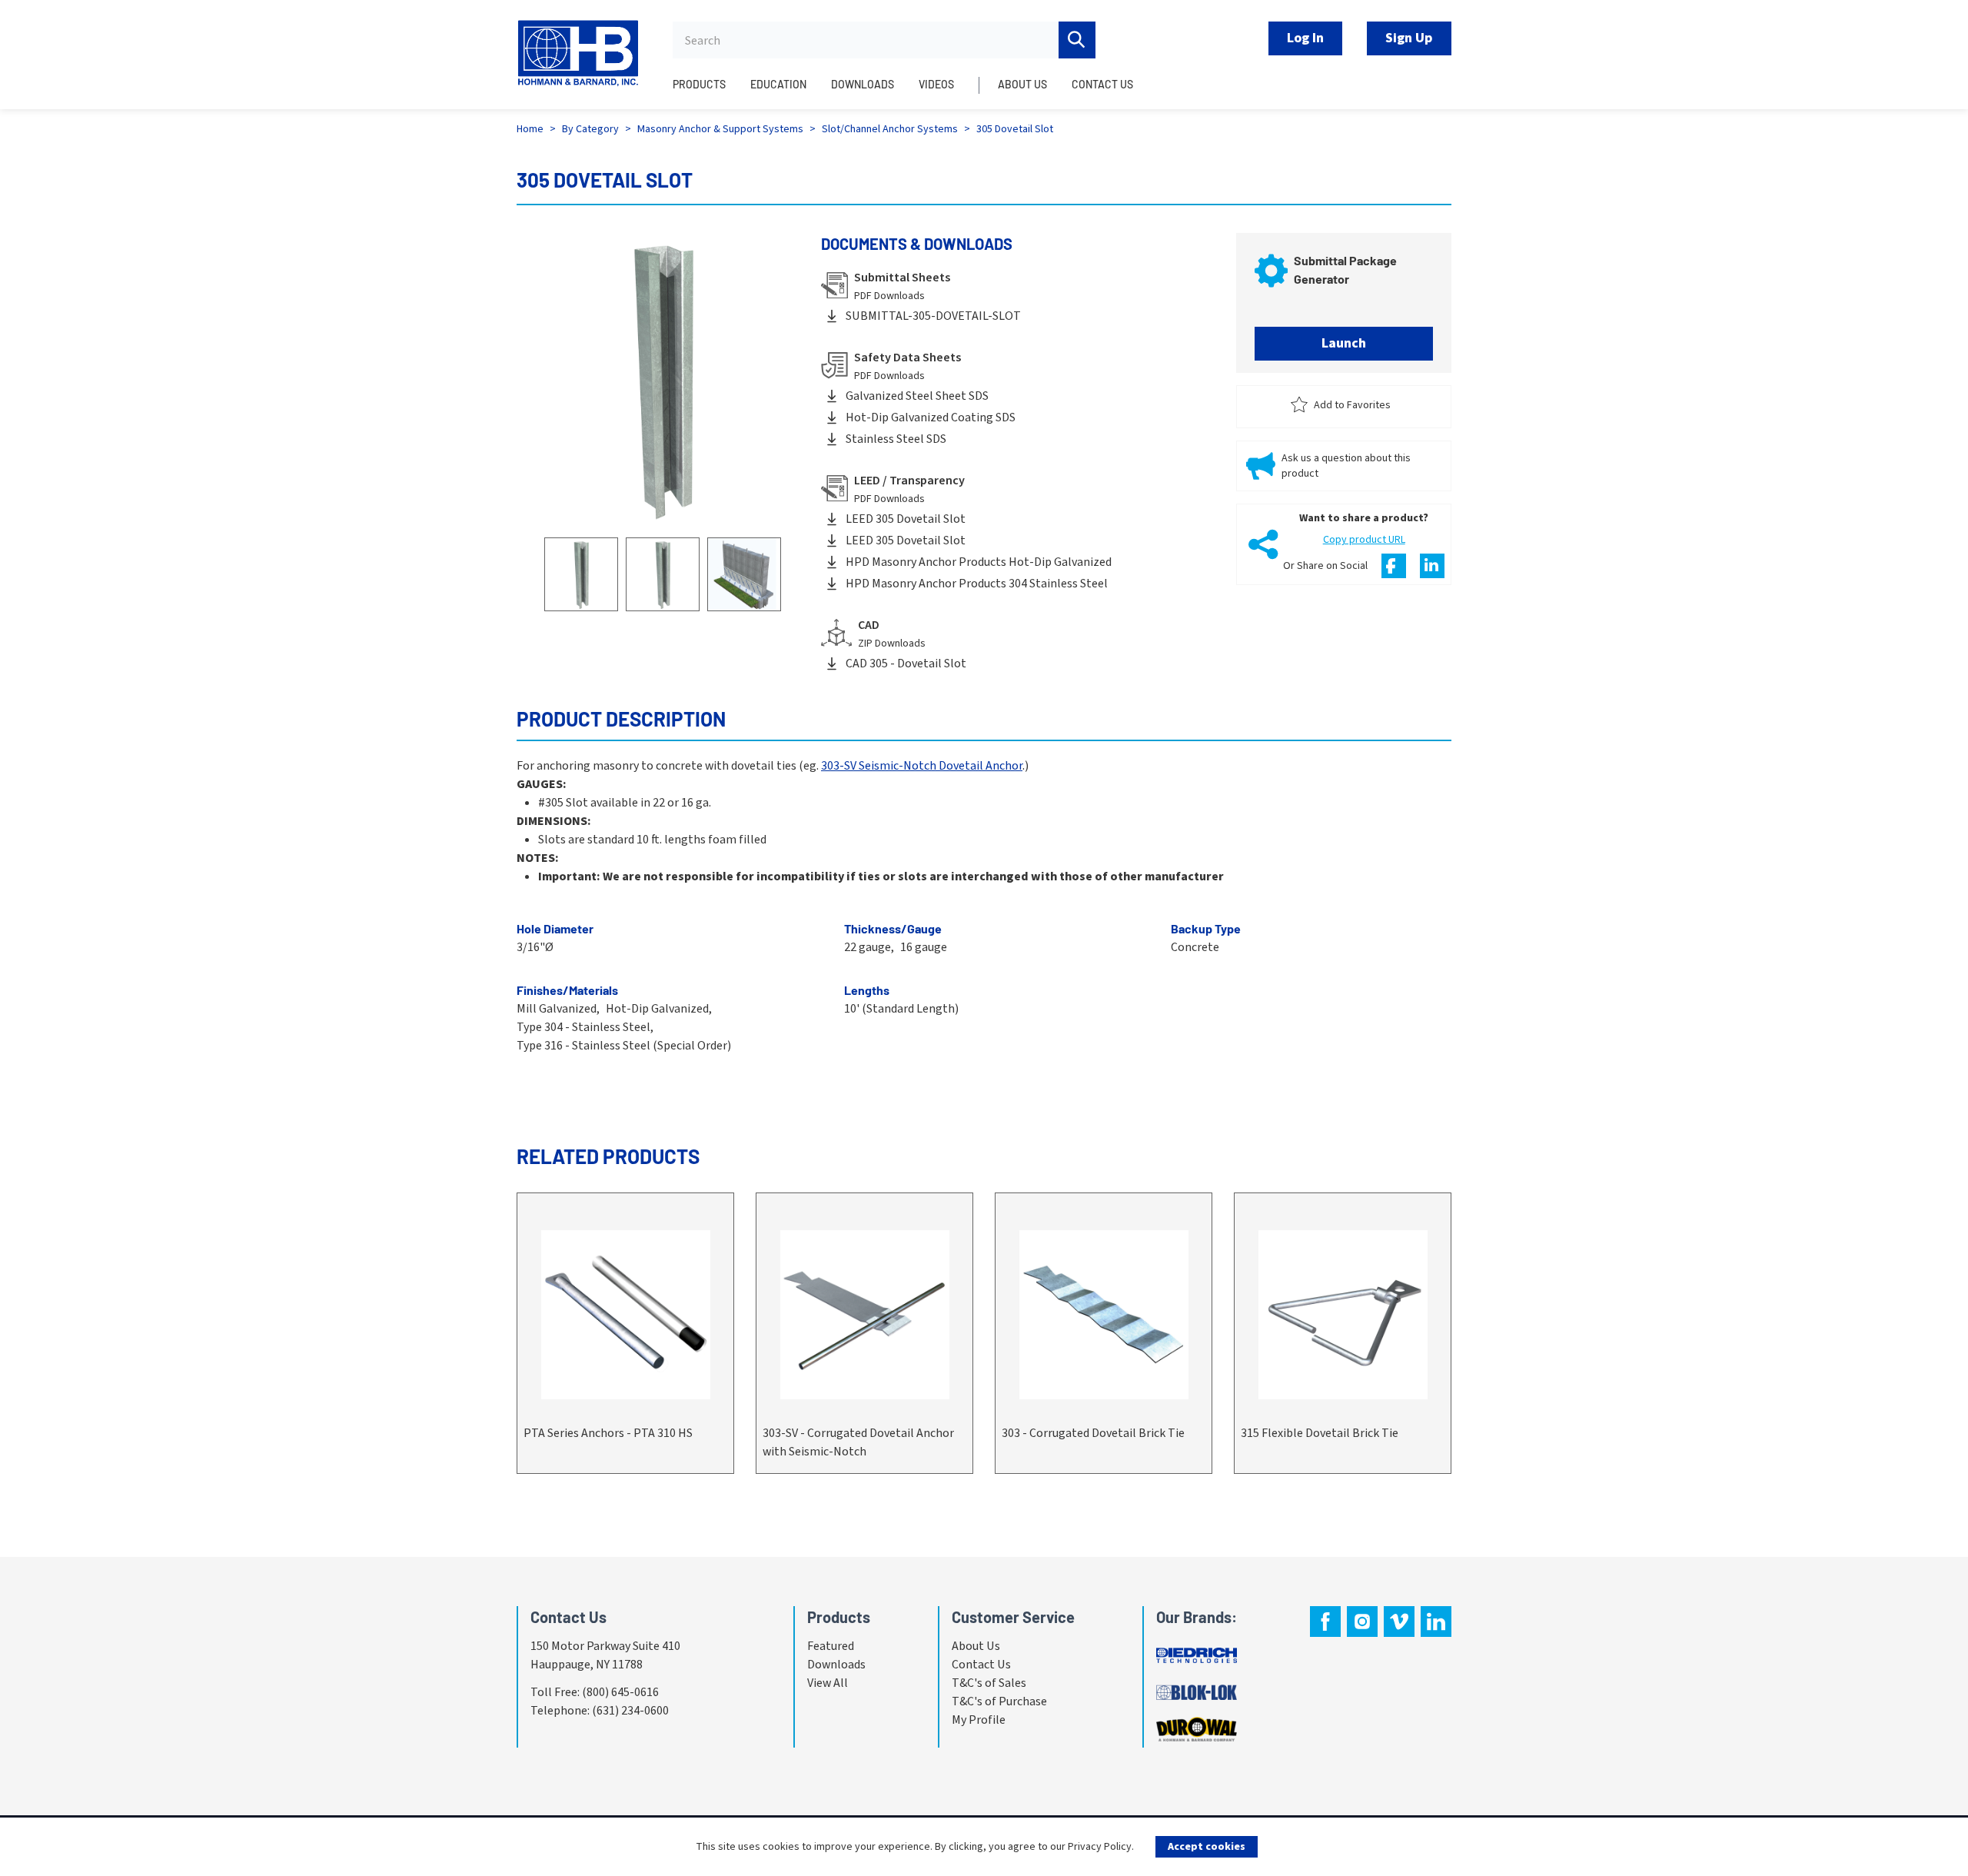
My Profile (979, 1720)
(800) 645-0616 (620, 1692)
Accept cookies (1207, 1847)
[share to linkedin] (1432, 566)
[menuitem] (705, 93)
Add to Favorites (1352, 405)
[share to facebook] (1394, 566)
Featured (831, 1646)
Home (530, 129)
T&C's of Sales (989, 1683)
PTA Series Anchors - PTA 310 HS (608, 1433)
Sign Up (1409, 38)
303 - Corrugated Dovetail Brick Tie (1093, 1433)
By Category (590, 129)
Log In (1305, 38)
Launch (1344, 343)
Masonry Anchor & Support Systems (720, 129)
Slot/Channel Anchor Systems (890, 129)
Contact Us (981, 1665)
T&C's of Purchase (999, 1701)
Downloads (836, 1665)
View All (828, 1683)
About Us (976, 1646)
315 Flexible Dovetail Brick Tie (1320, 1433)
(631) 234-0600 (630, 1711)
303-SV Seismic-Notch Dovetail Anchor (922, 766)
